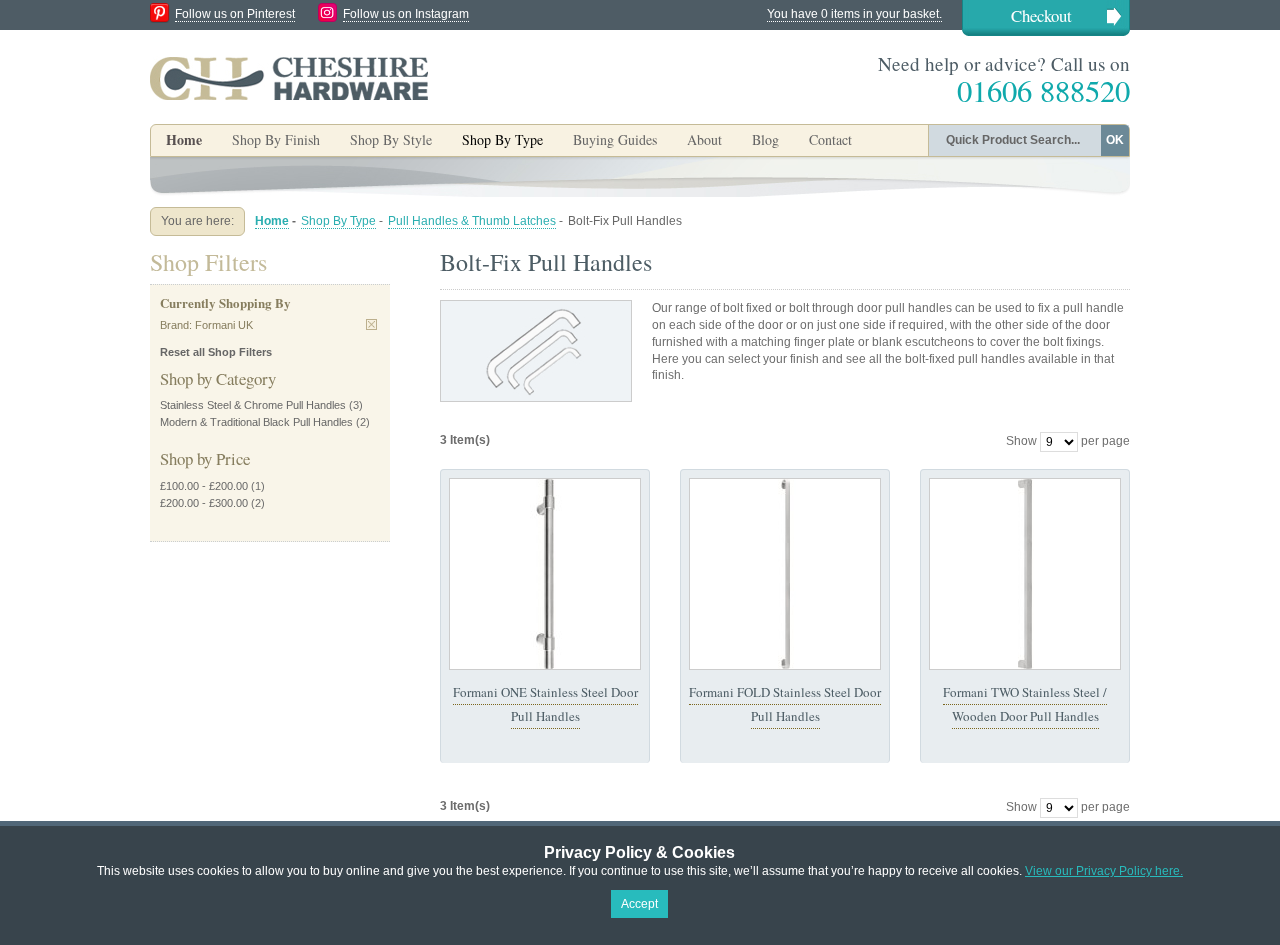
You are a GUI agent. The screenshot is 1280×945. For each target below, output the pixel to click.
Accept (639, 904)
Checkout (1041, 15)
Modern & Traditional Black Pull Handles (256, 422)
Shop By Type (338, 221)
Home (184, 139)
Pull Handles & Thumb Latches (472, 221)
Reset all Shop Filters (216, 352)
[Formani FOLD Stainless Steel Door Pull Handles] (785, 574)
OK (1115, 140)
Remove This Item (371, 324)
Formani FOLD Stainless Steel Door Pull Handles (785, 704)
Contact (830, 139)
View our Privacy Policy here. (1104, 871)
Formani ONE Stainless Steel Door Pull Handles (545, 704)
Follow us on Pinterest (235, 14)
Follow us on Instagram (406, 14)
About (704, 139)
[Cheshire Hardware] (289, 78)
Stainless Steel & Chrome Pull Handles (253, 405)
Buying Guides (615, 139)
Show (1021, 441)
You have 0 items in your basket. (854, 14)
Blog (765, 139)
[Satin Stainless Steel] (545, 574)
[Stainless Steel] (1025, 574)
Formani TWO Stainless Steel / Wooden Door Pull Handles (1025, 704)
